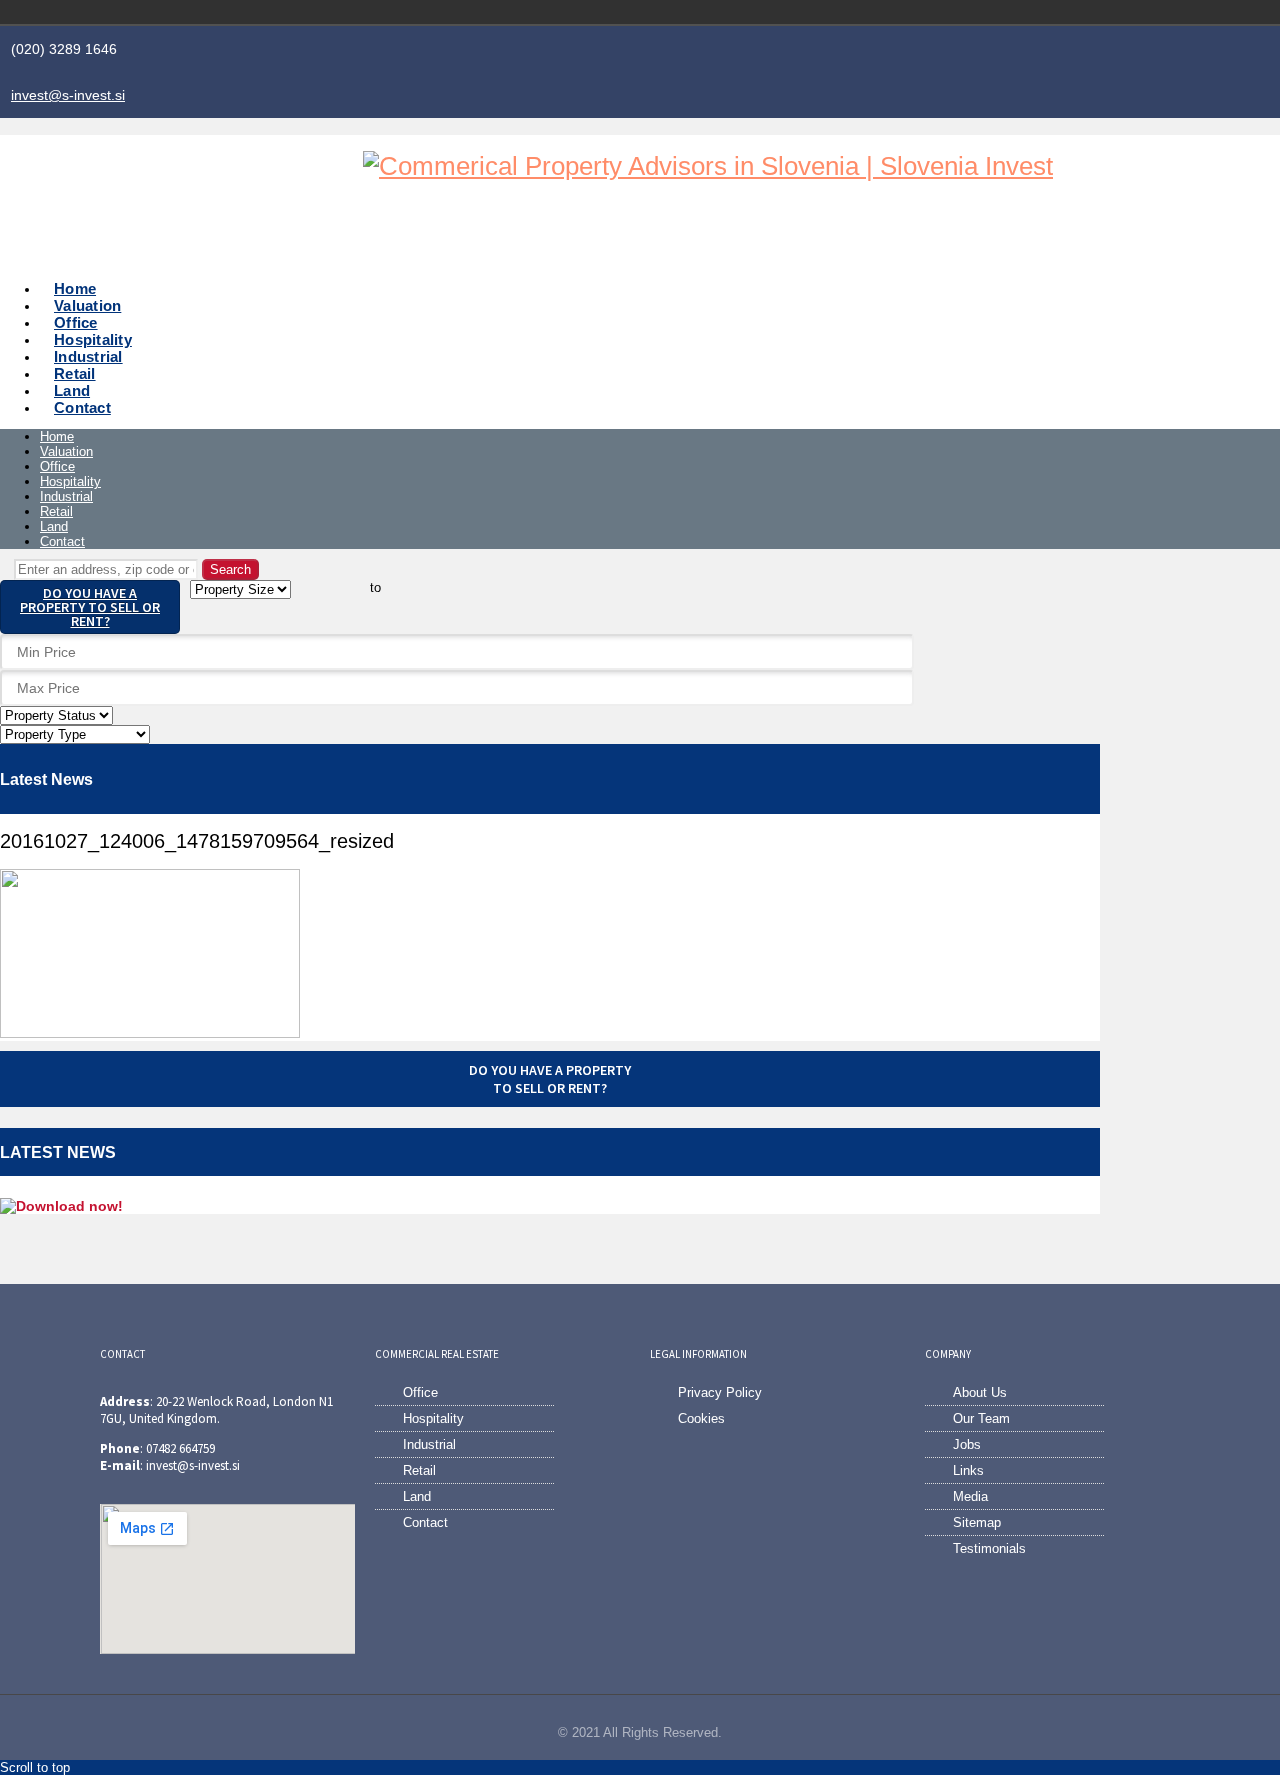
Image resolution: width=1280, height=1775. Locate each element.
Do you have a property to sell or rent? (90, 607)
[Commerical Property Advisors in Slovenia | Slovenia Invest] (708, 166)
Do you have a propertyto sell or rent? (550, 1079)
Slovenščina (1080, 12)
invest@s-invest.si (68, 95)
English (1108, 12)
